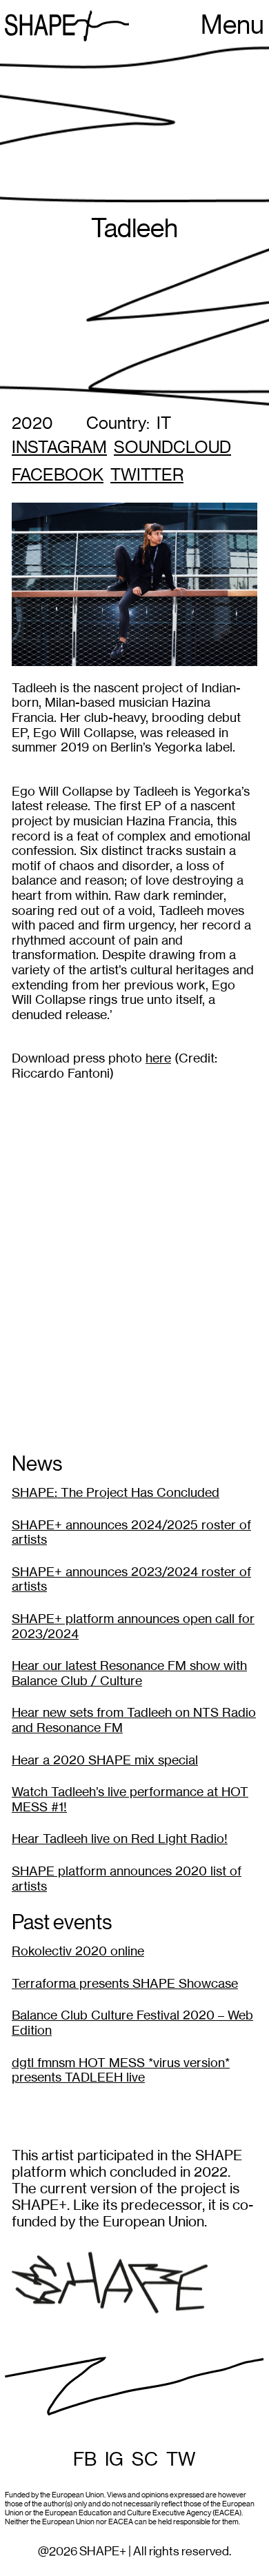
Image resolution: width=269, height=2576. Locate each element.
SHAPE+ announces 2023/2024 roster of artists (131, 1579)
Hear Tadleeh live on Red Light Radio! (120, 1839)
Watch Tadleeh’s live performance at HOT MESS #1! (130, 1799)
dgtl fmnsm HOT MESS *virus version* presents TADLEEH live (121, 2070)
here (158, 1058)
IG (114, 2459)
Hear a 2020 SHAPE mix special (105, 1760)
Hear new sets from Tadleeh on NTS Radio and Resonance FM (134, 1720)
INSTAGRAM (59, 448)
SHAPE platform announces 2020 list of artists (127, 1879)
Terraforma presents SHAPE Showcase (125, 1983)
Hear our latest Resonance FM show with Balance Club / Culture (129, 1673)
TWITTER (147, 475)
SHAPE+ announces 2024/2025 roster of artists (131, 1532)
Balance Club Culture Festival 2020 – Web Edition (132, 2023)
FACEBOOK (58, 475)
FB (85, 2459)
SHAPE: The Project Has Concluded (116, 1492)
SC (145, 2459)
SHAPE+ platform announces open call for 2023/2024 (133, 1626)
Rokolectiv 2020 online (78, 1951)
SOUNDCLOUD (172, 448)
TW (181, 2459)
